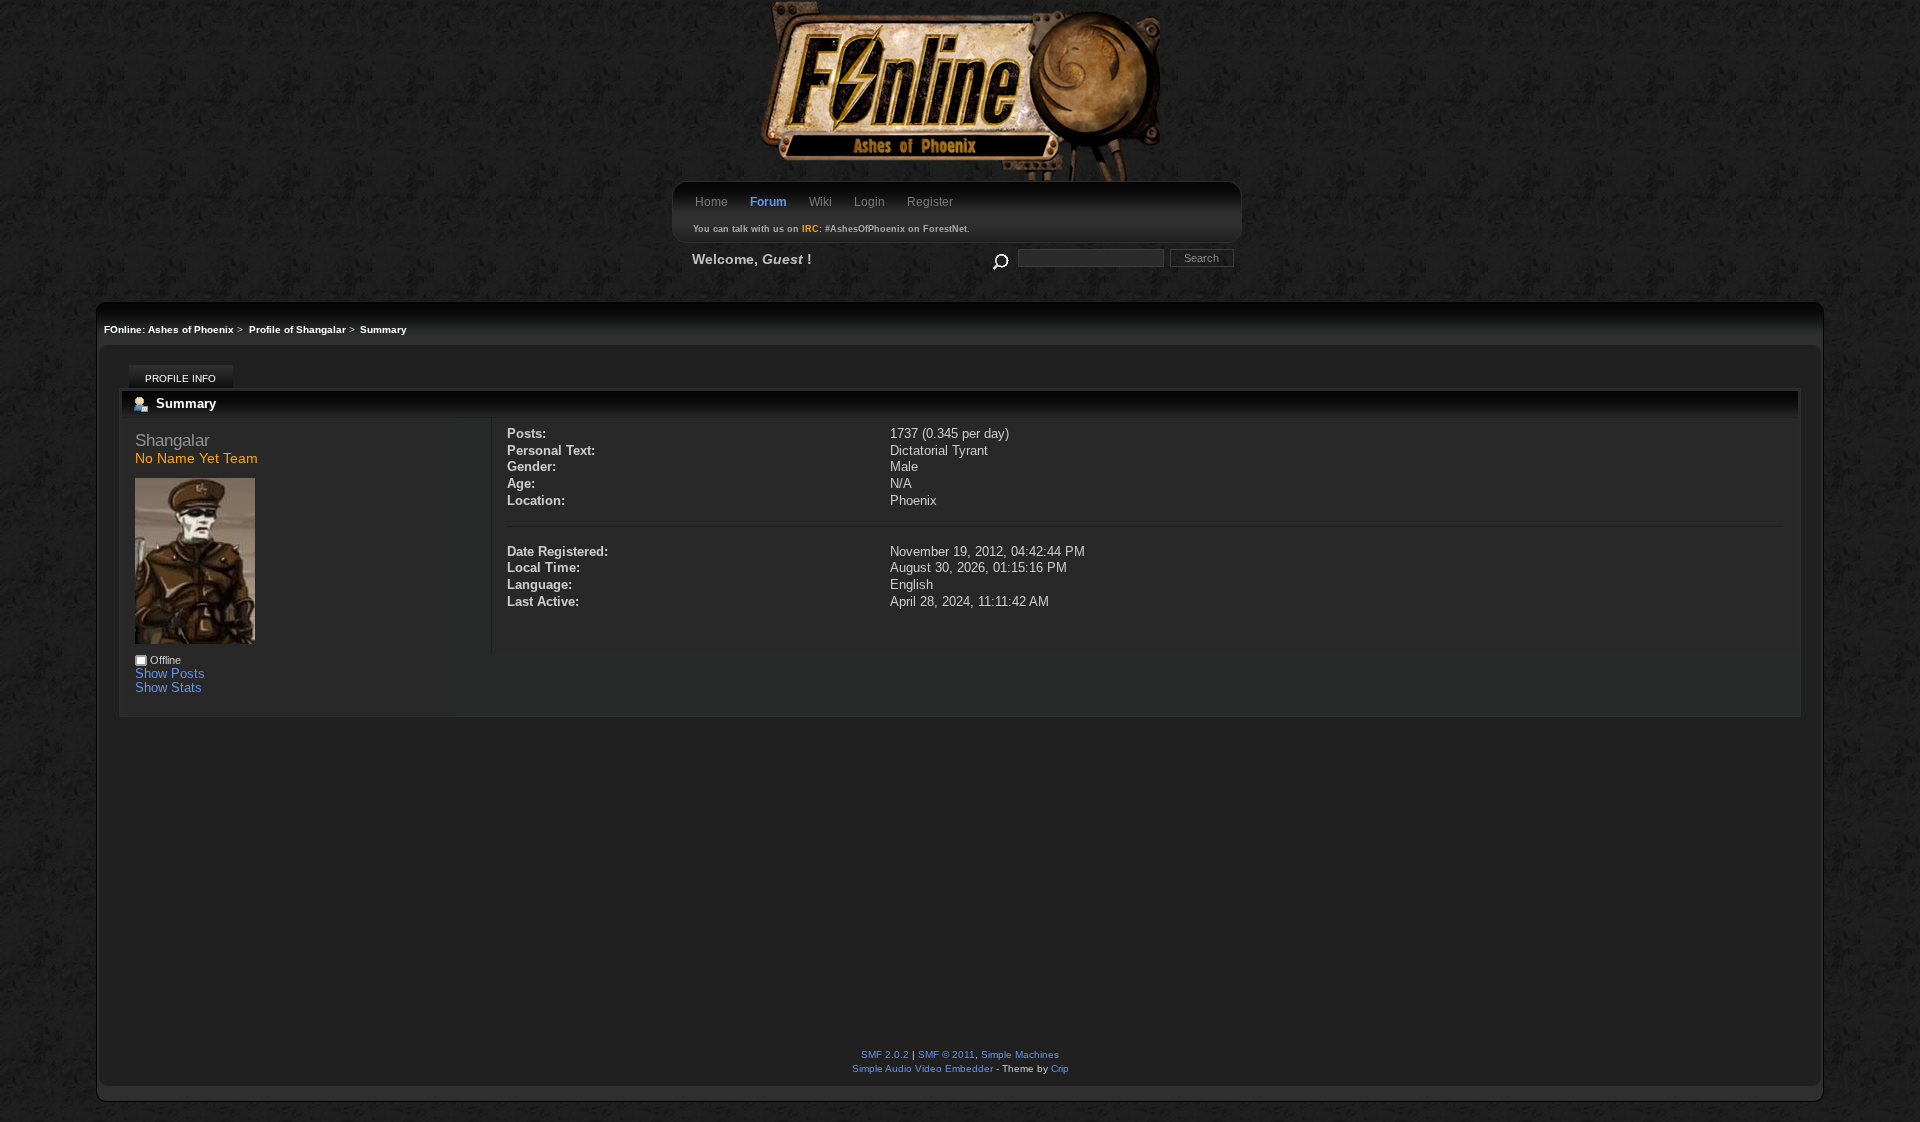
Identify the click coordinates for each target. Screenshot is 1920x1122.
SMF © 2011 (946, 1054)
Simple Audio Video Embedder (922, 1068)
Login (869, 202)
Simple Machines (1020, 1054)
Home (711, 202)
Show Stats (168, 687)
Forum (768, 202)
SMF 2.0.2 (885, 1054)
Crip (1060, 1068)
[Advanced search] (999, 257)
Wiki (820, 202)
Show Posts (170, 673)
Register (930, 202)
